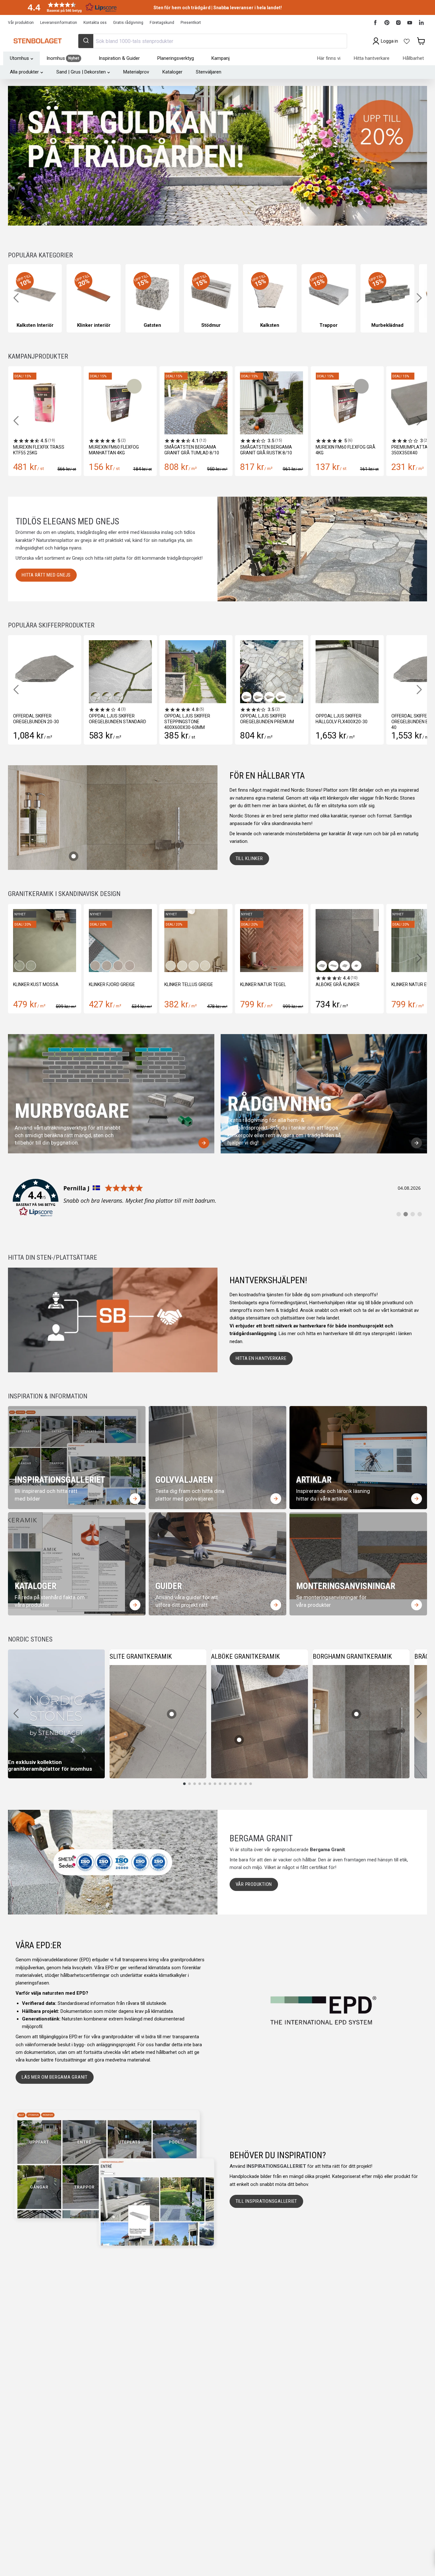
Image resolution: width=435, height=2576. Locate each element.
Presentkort (191, 23)
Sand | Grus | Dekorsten (81, 72)
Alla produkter (24, 72)
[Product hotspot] (74, 856)
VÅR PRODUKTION (254, 1884)
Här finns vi (329, 58)
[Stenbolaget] (37, 41)
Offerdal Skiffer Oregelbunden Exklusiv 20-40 (387, 722)
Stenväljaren (209, 72)
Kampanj (221, 58)
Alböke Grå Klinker (186, 984)
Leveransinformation (59, 23)
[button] (70, 7)
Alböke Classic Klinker (342, 984)
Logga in (389, 41)
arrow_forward (204, 1143)
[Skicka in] (86, 41)
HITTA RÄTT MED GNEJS (46, 575)
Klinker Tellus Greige (37, 984)
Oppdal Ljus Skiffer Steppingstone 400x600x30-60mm (153, 722)
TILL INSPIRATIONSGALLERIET (267, 2201)
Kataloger (172, 72)
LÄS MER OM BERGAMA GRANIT (55, 2077)
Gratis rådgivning (128, 23)
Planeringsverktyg (176, 58)
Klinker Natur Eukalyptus (270, 984)
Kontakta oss (95, 23)
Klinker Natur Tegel (112, 984)
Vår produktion (21, 23)
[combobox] (212, 41)
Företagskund (162, 23)
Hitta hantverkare (372, 58)
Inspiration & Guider (119, 58)
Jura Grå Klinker (411, 984)
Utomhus (19, 58)
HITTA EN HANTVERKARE (261, 1358)
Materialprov (136, 72)
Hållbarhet (413, 58)
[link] (217, 1198)
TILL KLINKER (249, 858)
